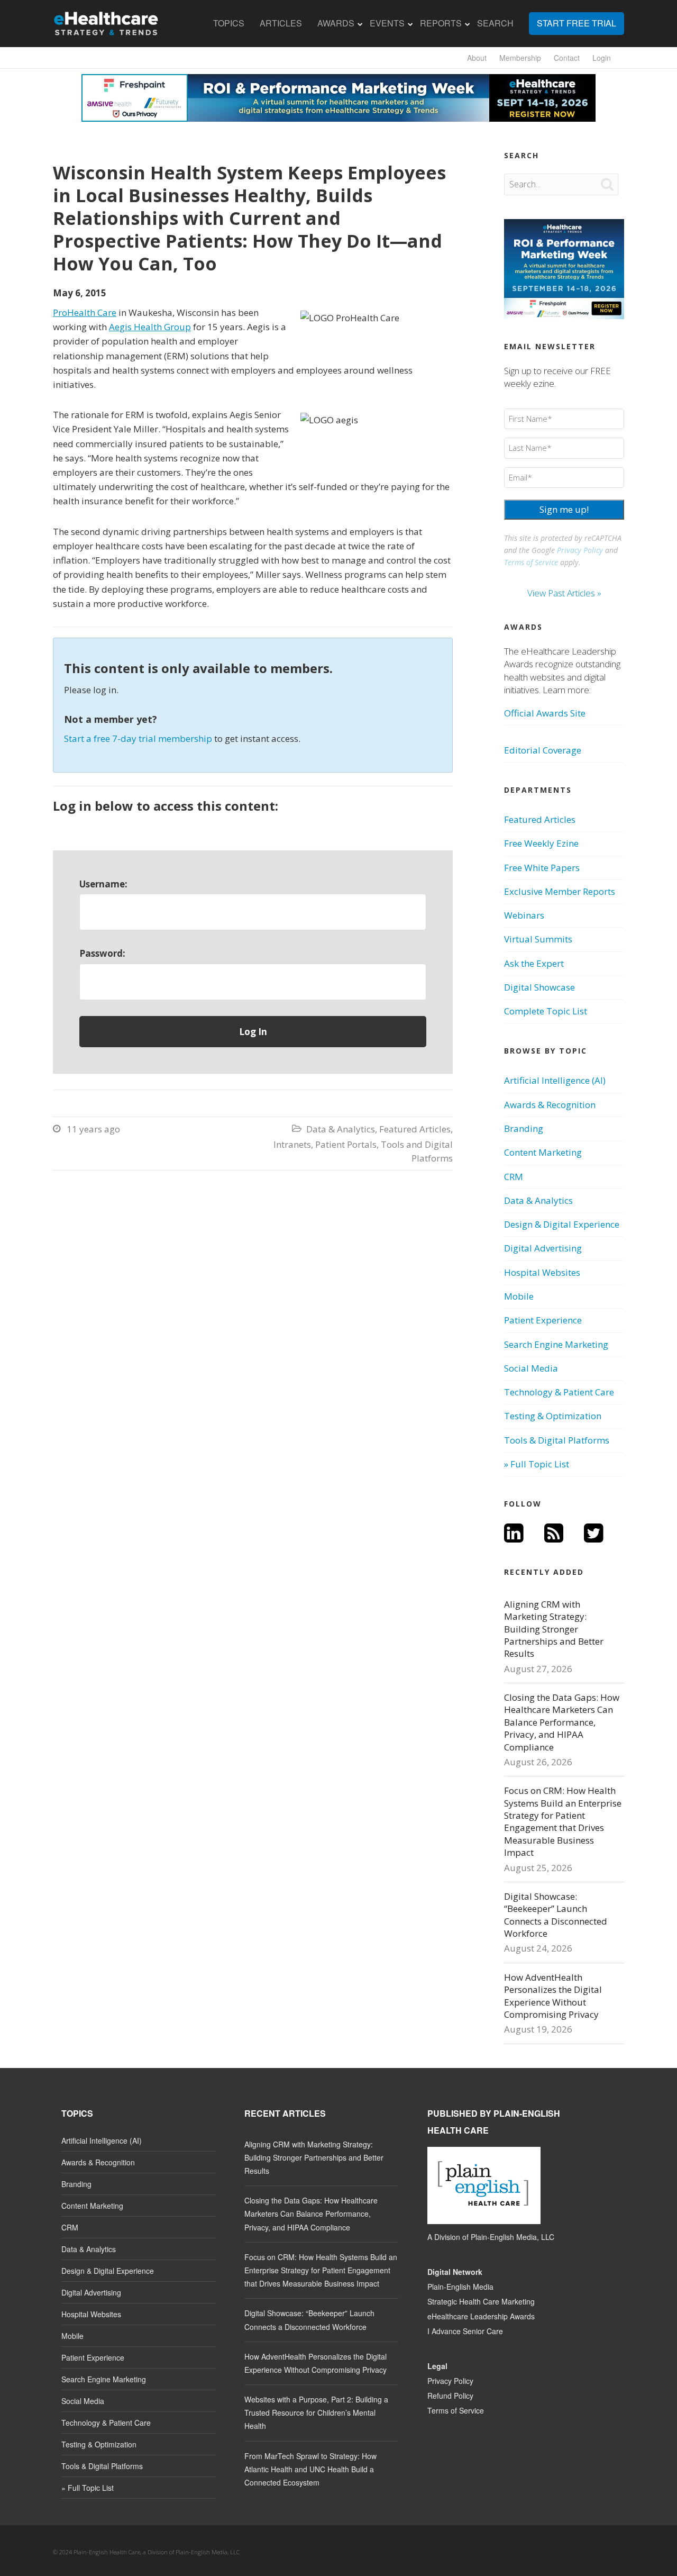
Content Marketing (543, 1152)
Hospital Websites (542, 1272)
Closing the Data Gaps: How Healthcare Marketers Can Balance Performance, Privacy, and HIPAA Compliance (562, 1722)
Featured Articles (415, 1129)
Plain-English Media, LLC (513, 2237)
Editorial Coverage (543, 750)
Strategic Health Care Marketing (481, 2301)
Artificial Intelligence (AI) (555, 1080)
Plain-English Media (460, 2287)
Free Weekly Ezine (541, 843)
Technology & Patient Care (559, 1392)
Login (602, 58)
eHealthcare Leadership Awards (481, 2316)
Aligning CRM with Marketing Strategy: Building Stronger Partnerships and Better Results (554, 1629)
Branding (524, 1128)
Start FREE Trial (577, 23)
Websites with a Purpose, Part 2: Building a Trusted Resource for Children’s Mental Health (316, 2412)
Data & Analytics (341, 1129)
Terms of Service (531, 562)
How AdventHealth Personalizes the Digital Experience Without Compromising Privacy (553, 1996)
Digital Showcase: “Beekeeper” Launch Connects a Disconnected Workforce (556, 1915)
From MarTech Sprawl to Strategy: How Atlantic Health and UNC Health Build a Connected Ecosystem (310, 2469)
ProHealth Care (85, 312)
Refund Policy (450, 2396)
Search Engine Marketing (556, 1344)
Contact (567, 58)
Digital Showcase (539, 987)
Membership (520, 58)
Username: (103, 884)
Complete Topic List (546, 1011)
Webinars (524, 915)
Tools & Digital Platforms (557, 1440)
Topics (229, 23)
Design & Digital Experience (562, 1224)
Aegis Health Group (150, 327)
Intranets (292, 1144)
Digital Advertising (543, 1248)
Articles (281, 23)
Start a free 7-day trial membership (138, 738)
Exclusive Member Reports (560, 891)
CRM (514, 1177)
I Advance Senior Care (465, 2331)
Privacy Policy (580, 550)
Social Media (531, 1368)
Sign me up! (564, 509)
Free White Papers (542, 868)
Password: (102, 953)
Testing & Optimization (553, 1416)
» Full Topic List (537, 1464)
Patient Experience (543, 1320)
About (477, 58)
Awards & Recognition (550, 1105)
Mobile (519, 1296)
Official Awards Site (545, 713)
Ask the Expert (534, 963)
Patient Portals (346, 1144)
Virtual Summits (538, 939)
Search (495, 23)
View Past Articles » (564, 593)
